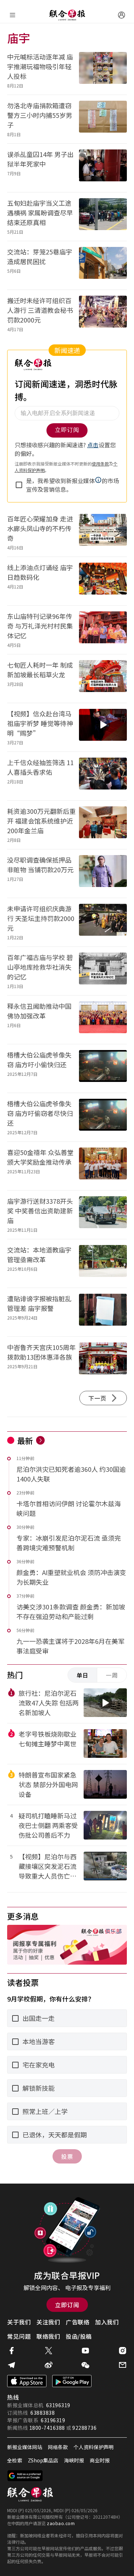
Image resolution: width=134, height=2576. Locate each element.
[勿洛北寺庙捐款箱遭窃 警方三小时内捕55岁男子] (103, 119)
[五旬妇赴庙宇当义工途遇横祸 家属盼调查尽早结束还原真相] (103, 217)
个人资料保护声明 (94, 2447)
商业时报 (100, 2460)
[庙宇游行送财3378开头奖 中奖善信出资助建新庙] (103, 1215)
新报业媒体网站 (25, 2447)
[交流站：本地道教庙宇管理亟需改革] (103, 1263)
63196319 (58, 2405)
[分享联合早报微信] (85, 2365)
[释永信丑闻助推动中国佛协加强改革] (103, 1020)
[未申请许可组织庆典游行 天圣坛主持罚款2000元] (103, 922)
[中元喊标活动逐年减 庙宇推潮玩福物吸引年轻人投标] (103, 70)
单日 (83, 1675)
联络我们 (48, 2336)
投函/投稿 (79, 2336)
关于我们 (19, 2322)
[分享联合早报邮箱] (123, 2365)
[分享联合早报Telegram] (11, 2365)
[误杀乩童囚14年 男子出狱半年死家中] (103, 168)
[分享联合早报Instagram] (123, 2351)
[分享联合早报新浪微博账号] (49, 2365)
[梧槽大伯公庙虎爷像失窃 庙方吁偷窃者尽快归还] (103, 1117)
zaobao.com (61, 2523)
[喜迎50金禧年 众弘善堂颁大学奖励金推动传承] (103, 1166)
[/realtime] (40, 1440)
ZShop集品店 (43, 2460)
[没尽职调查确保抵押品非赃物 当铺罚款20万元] (103, 874)
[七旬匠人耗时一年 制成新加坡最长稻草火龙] (103, 679)
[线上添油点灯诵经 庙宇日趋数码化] (103, 581)
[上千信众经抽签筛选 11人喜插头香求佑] (103, 776)
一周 (112, 1675)
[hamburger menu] (13, 15)
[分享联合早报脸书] (11, 2351)
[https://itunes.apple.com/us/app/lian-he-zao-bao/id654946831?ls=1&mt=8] (27, 2381)
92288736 (84, 2428)
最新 (25, 1440)
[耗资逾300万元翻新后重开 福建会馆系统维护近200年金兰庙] (103, 825)
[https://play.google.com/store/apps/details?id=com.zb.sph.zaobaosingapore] (72, 2381)
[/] (67, 15)
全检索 (15, 2460)
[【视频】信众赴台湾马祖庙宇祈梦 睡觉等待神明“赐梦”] (103, 727)
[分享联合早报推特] (49, 2351)
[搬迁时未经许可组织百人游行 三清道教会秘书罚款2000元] (103, 314)
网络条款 (58, 2447)
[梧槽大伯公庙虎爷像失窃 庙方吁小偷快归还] (103, 1068)
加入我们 (107, 2322)
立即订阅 (67, 2305)
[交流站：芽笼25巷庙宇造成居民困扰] (103, 265)
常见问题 (19, 2336)
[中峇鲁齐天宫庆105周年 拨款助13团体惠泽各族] (103, 1361)
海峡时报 (74, 2460)
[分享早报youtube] (85, 2351)
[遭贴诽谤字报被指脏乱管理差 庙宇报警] (103, 1312)
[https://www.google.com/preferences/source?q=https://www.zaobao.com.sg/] (25, 2476)
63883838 (43, 2413)
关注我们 (48, 2322)
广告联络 (78, 2322)
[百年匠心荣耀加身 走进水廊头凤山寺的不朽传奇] (103, 532)
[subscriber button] (121, 15)
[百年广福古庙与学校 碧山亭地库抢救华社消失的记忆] (103, 971)
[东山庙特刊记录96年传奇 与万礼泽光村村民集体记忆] (103, 630)
